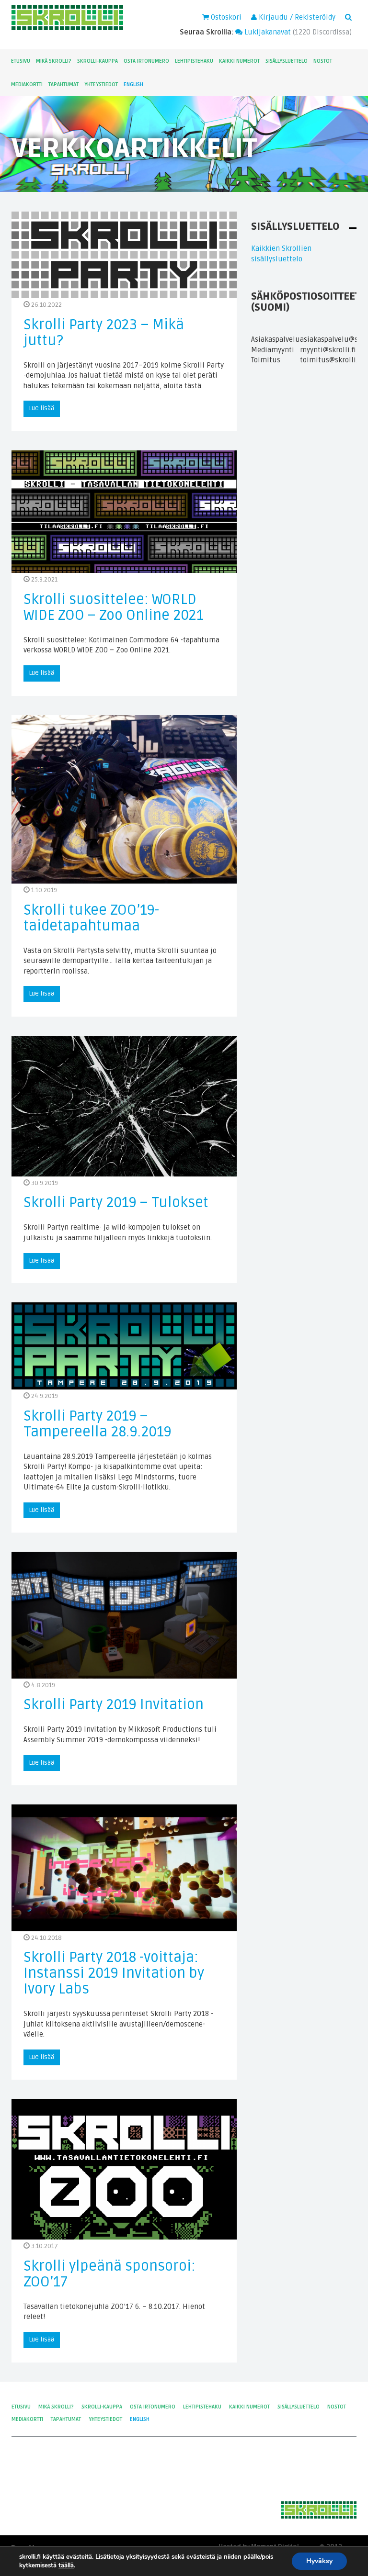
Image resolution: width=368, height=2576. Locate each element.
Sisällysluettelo (287, 61)
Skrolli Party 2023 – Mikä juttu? (104, 333)
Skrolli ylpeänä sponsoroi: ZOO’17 (109, 2274)
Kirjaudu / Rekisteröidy (296, 17)
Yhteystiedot (101, 84)
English (133, 84)
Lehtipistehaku (194, 61)
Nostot (323, 61)
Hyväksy (319, 2561)
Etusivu (21, 61)
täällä (66, 2565)
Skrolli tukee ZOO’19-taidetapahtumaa (91, 918)
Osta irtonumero (146, 61)
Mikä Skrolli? (54, 61)
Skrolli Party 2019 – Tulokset (116, 1203)
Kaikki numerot (239, 61)
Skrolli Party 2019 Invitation (114, 1705)
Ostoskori (225, 17)
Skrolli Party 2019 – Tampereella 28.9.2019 (98, 1424)
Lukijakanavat (267, 32)
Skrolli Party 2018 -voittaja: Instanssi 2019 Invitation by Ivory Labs (114, 1973)
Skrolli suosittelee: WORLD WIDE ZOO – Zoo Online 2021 (114, 607)
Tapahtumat (63, 84)
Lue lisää (42, 408)
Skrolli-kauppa (98, 61)
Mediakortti (27, 84)
